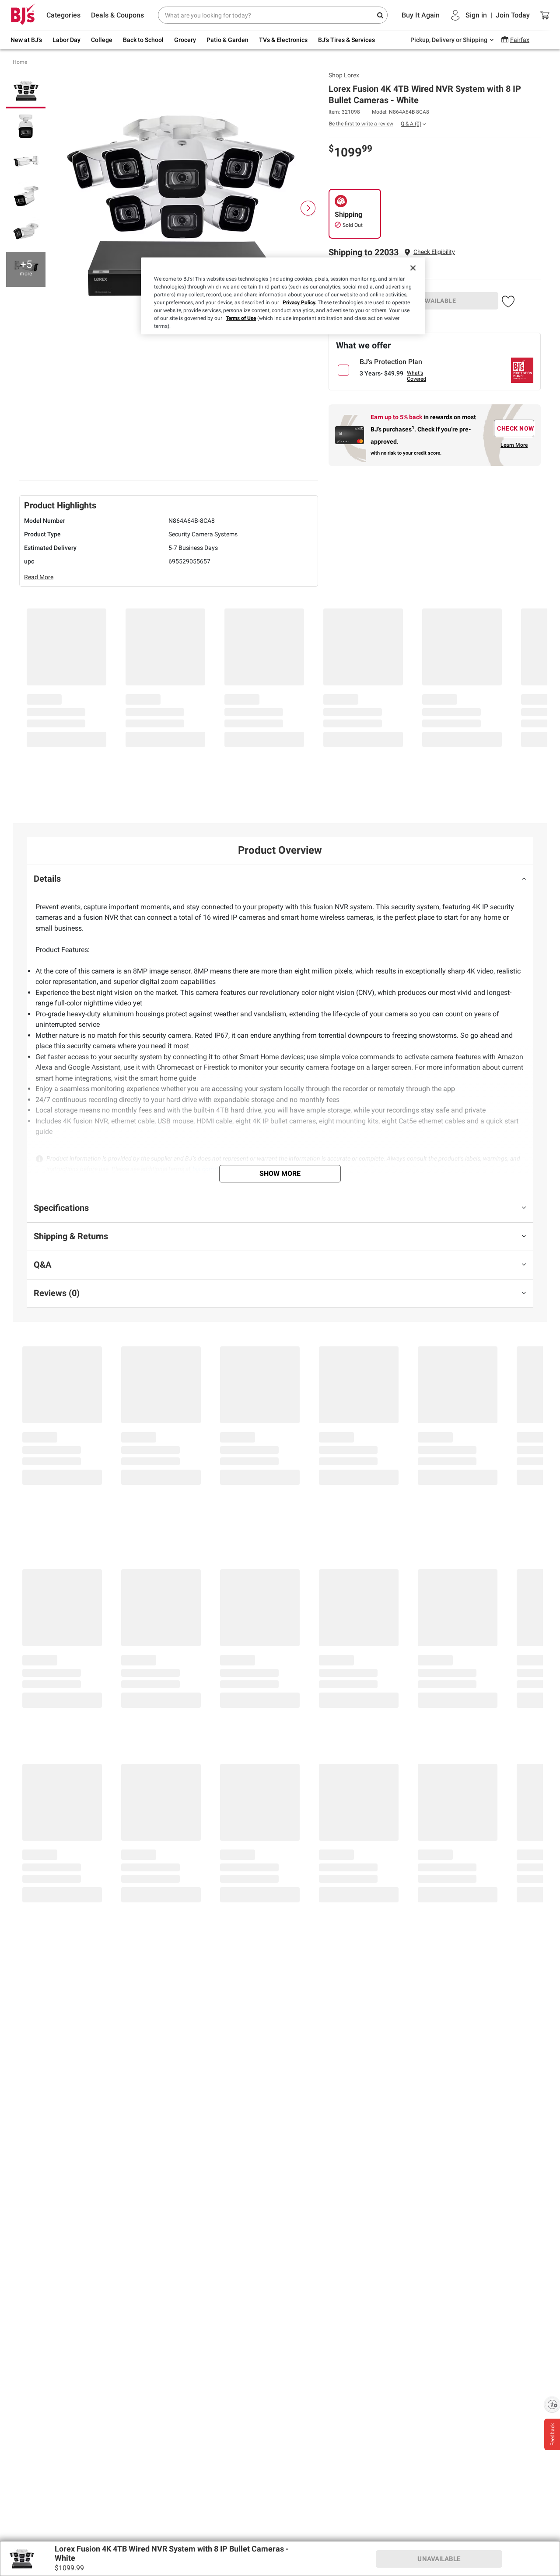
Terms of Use (241, 318)
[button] (434, 252)
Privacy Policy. (299, 302)
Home (20, 62)
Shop (344, 75)
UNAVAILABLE (435, 301)
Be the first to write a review (361, 124)
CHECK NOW (516, 428)
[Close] (413, 268)
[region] (283, 296)
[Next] (308, 208)
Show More (280, 1173)
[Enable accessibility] (552, 2404)
